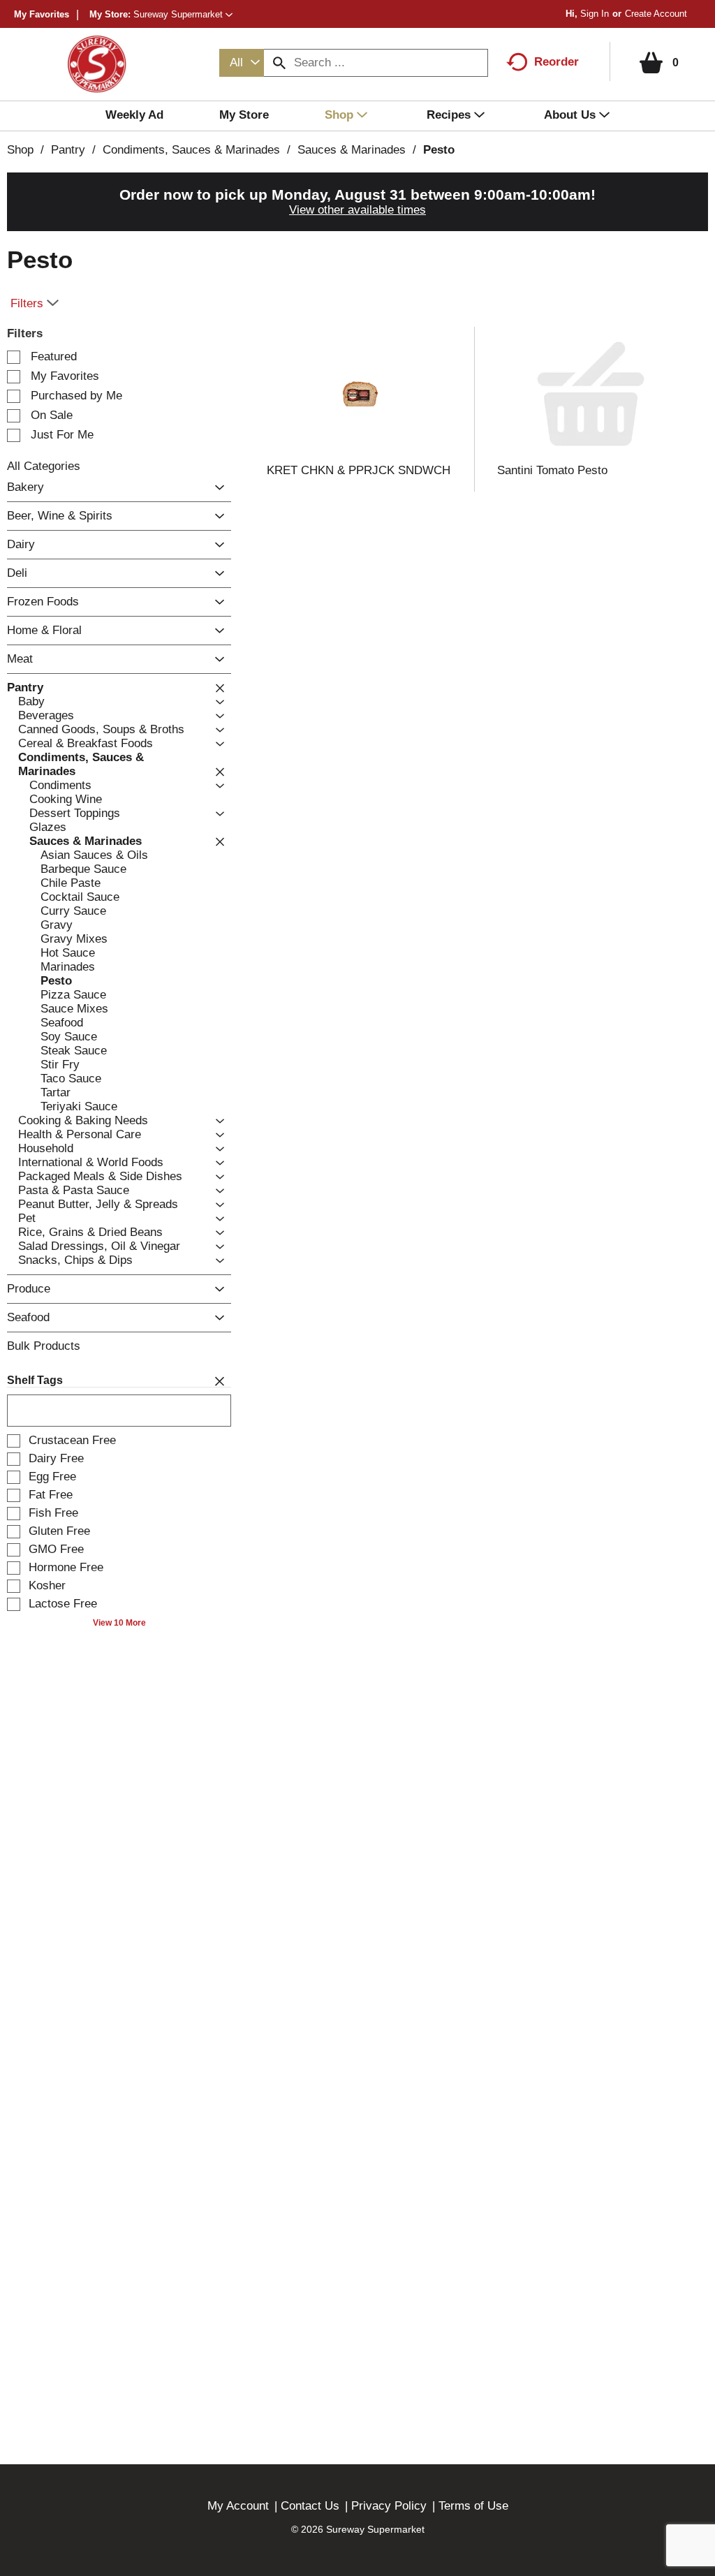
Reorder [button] (556, 62)
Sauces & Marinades (352, 150)
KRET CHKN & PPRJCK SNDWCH (359, 470)
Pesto (439, 150)
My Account (238, 2506)
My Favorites (42, 14)
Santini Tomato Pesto (552, 470)
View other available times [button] (357, 210)
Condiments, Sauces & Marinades (191, 150)
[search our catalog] (279, 63)
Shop (20, 150)
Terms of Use (473, 2506)
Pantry (68, 150)
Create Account (656, 14)
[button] (183, 14)
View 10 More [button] (119, 1623)
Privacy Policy (389, 2506)
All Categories (44, 466)
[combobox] (242, 63)
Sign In (595, 14)
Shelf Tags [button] (35, 1380)
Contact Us (310, 2506)
